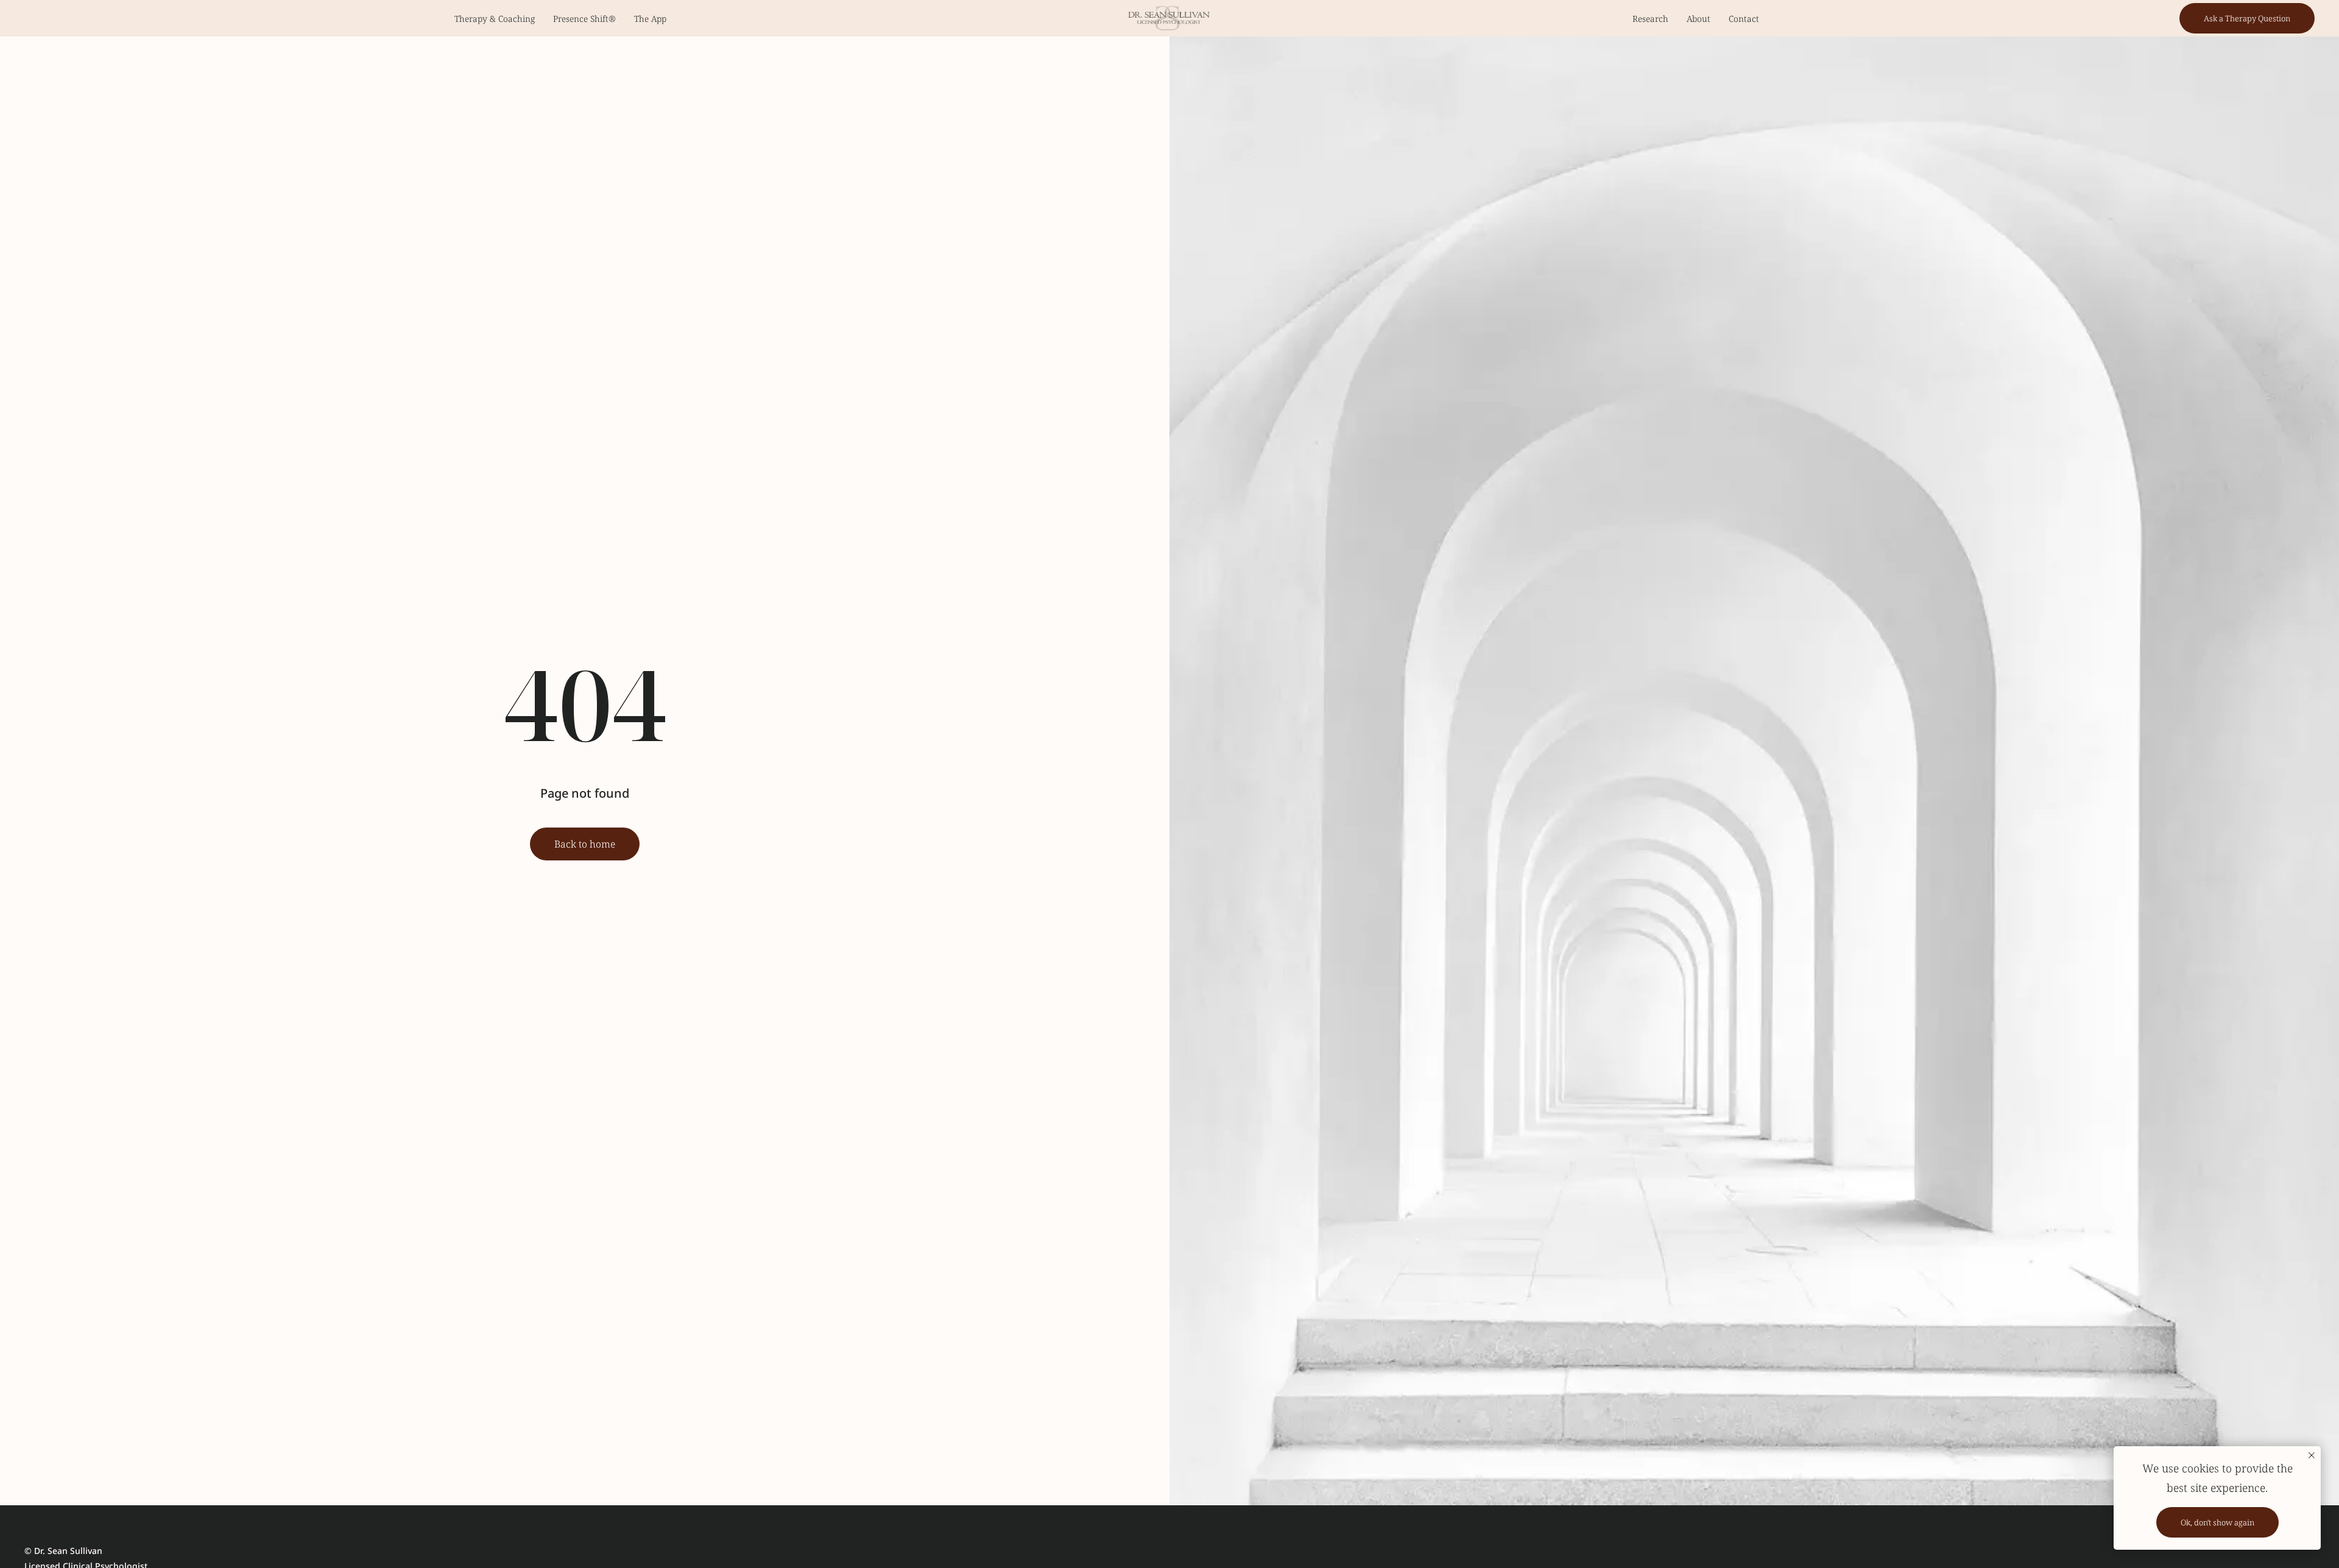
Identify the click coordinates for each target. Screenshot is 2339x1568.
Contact (1744, 19)
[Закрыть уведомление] (2312, 1455)
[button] (2247, 18)
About (1699, 19)
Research (1650, 19)
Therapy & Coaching (495, 19)
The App (650, 19)
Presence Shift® (584, 19)
